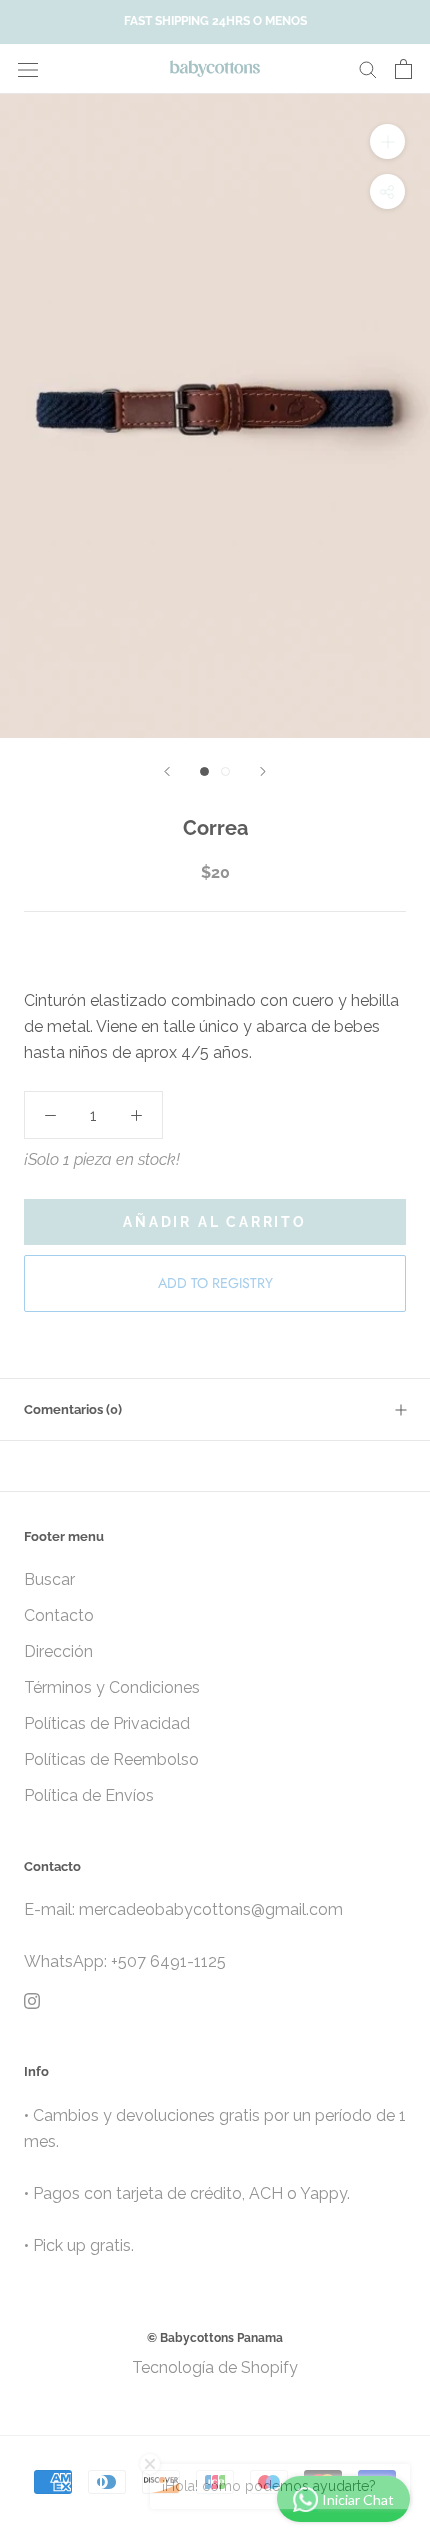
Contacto (59, 1615)
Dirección (58, 1651)
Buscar (49, 1579)
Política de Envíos (89, 1795)
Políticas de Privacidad (107, 1723)
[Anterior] (167, 771)
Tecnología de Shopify (215, 2367)
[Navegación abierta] (28, 69)
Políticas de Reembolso (111, 1759)
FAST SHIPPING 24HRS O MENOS (215, 21)
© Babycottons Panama (215, 2338)
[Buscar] (368, 68)
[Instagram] (32, 2000)
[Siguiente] (263, 771)
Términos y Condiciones (112, 1687)
